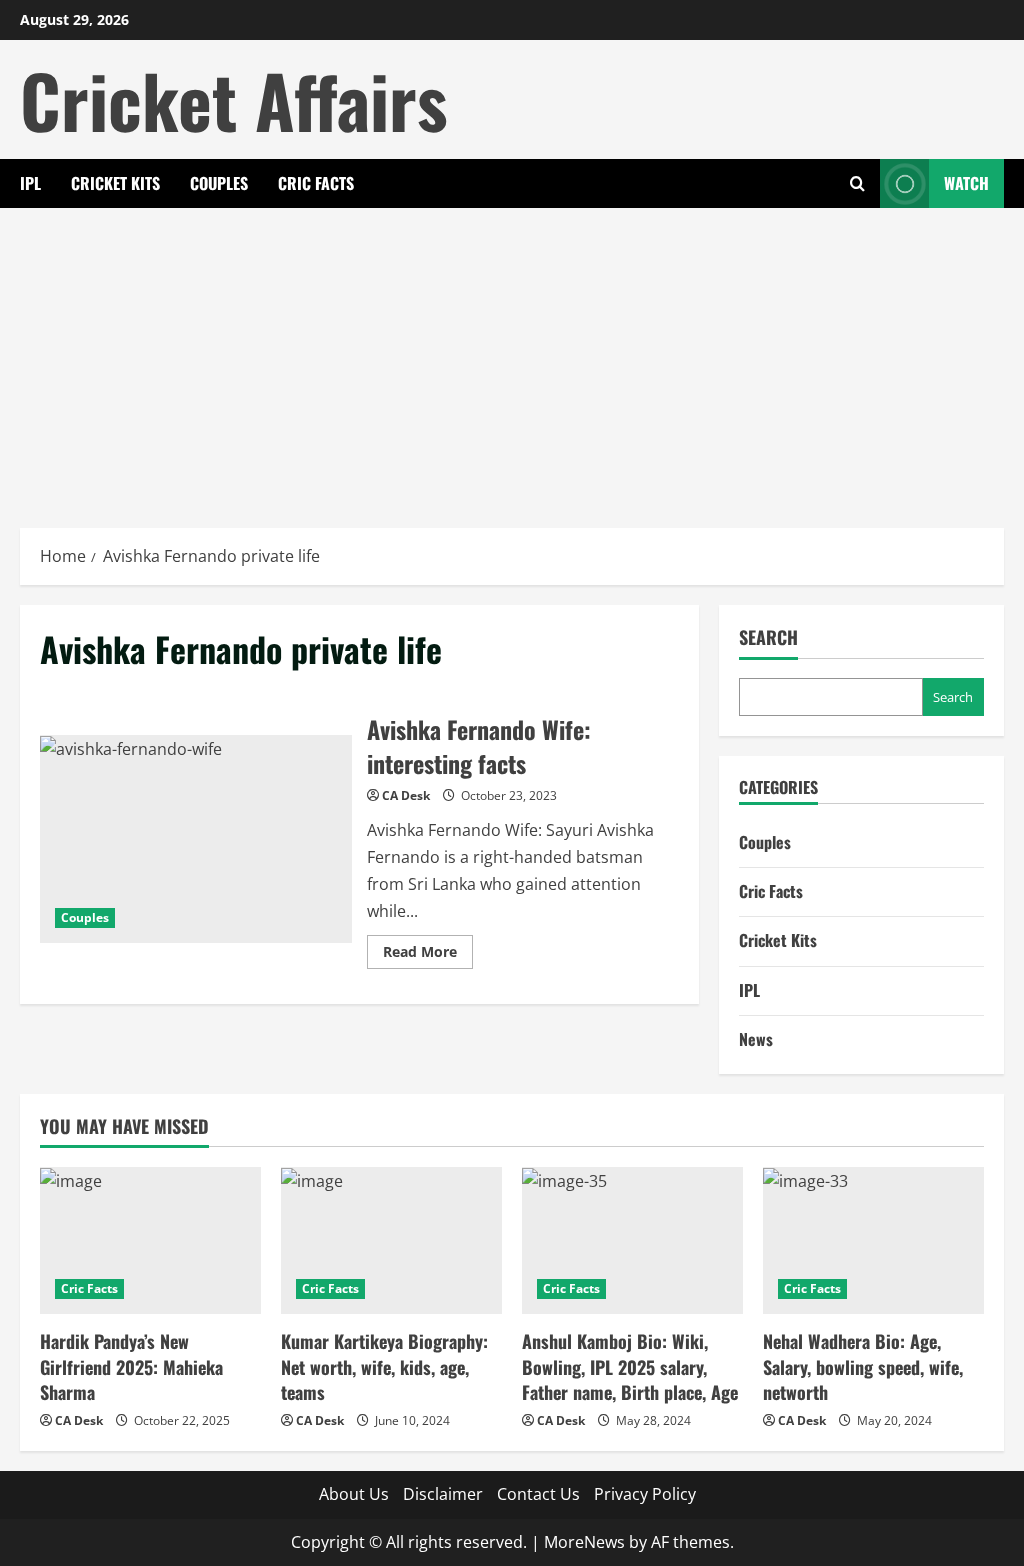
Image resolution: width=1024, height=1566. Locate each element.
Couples (219, 183)
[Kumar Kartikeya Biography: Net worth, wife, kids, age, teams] (391, 1240)
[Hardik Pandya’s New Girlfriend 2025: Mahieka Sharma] (150, 1240)
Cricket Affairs (234, 99)
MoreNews (584, 1542)
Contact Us (538, 1494)
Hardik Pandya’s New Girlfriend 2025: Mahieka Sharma (131, 1366)
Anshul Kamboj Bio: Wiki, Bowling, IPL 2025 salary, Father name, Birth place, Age (630, 1366)
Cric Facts (316, 183)
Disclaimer (443, 1494)
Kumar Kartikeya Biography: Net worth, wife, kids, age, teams (384, 1366)
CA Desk (406, 795)
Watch (966, 183)
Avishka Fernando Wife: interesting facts (196, 839)
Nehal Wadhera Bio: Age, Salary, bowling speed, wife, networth (863, 1366)
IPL (30, 183)
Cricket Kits (115, 183)
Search (768, 637)
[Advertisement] (512, 358)
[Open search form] (857, 183)
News (756, 1039)
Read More (428, 955)
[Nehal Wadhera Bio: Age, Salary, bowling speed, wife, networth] (873, 1240)
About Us (354, 1494)
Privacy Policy (645, 1494)
